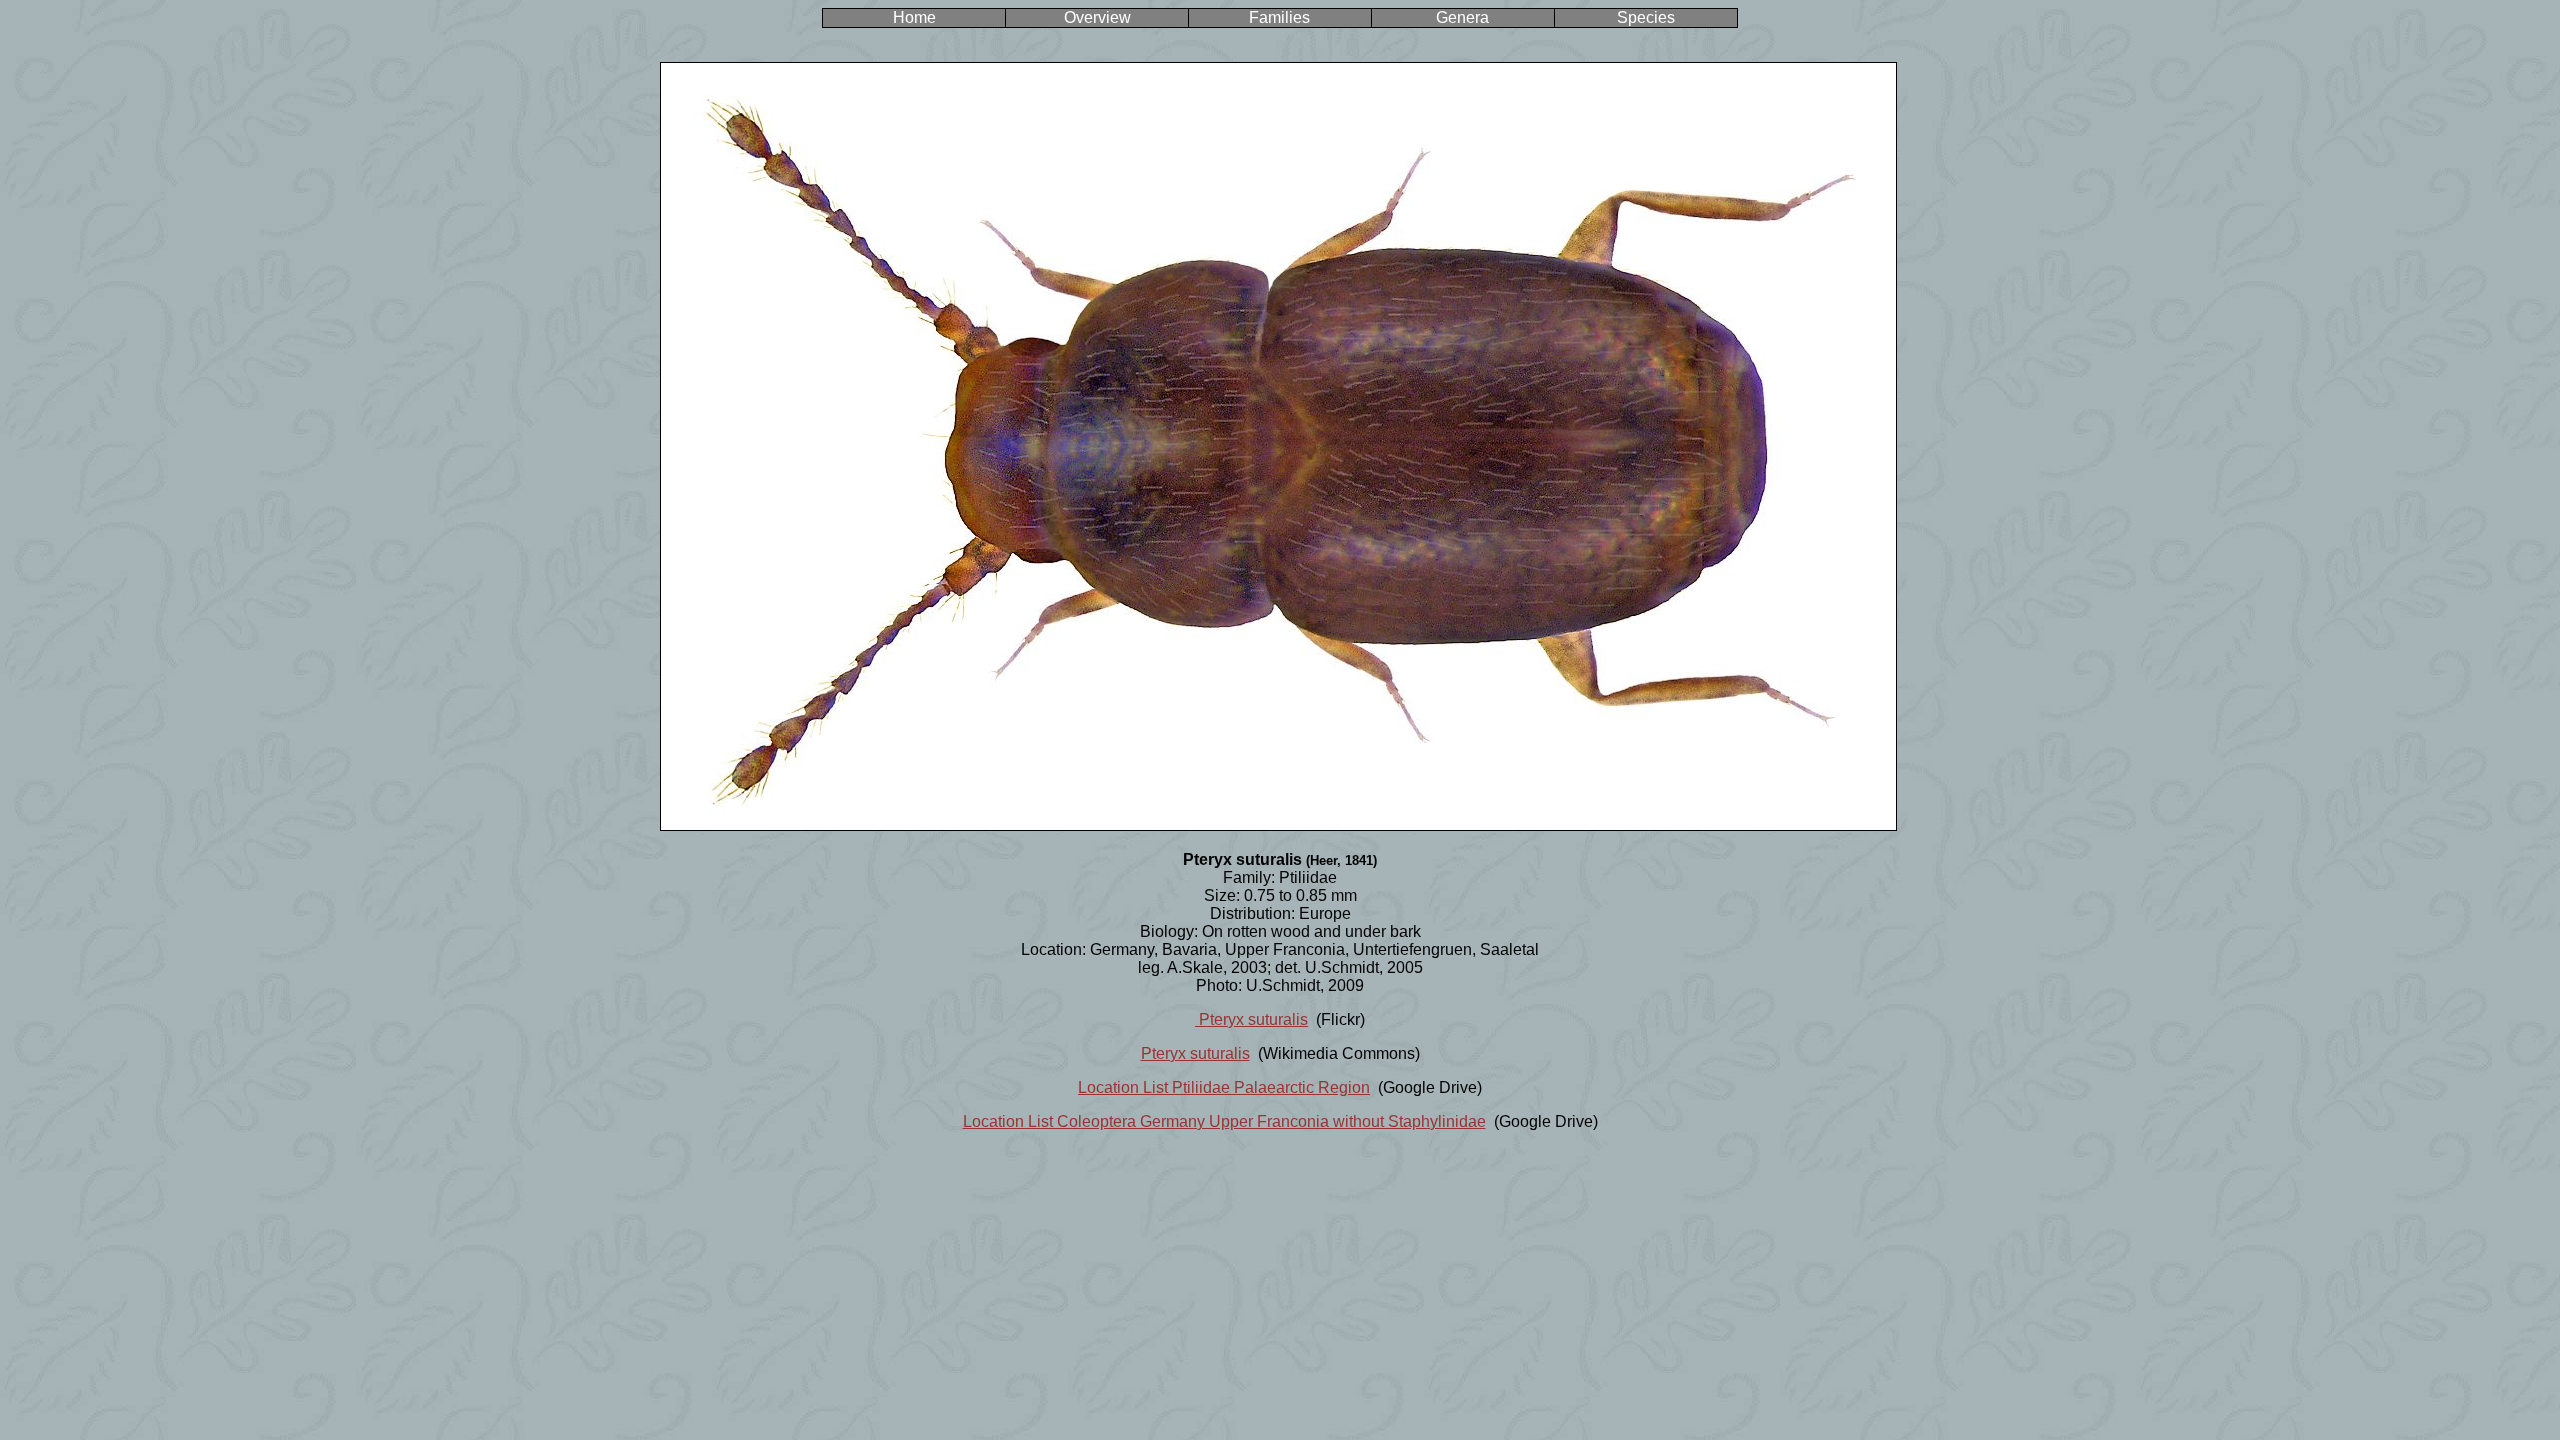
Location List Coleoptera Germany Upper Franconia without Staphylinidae (1224, 1121)
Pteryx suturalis (1251, 1019)
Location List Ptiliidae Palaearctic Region (1224, 1087)
